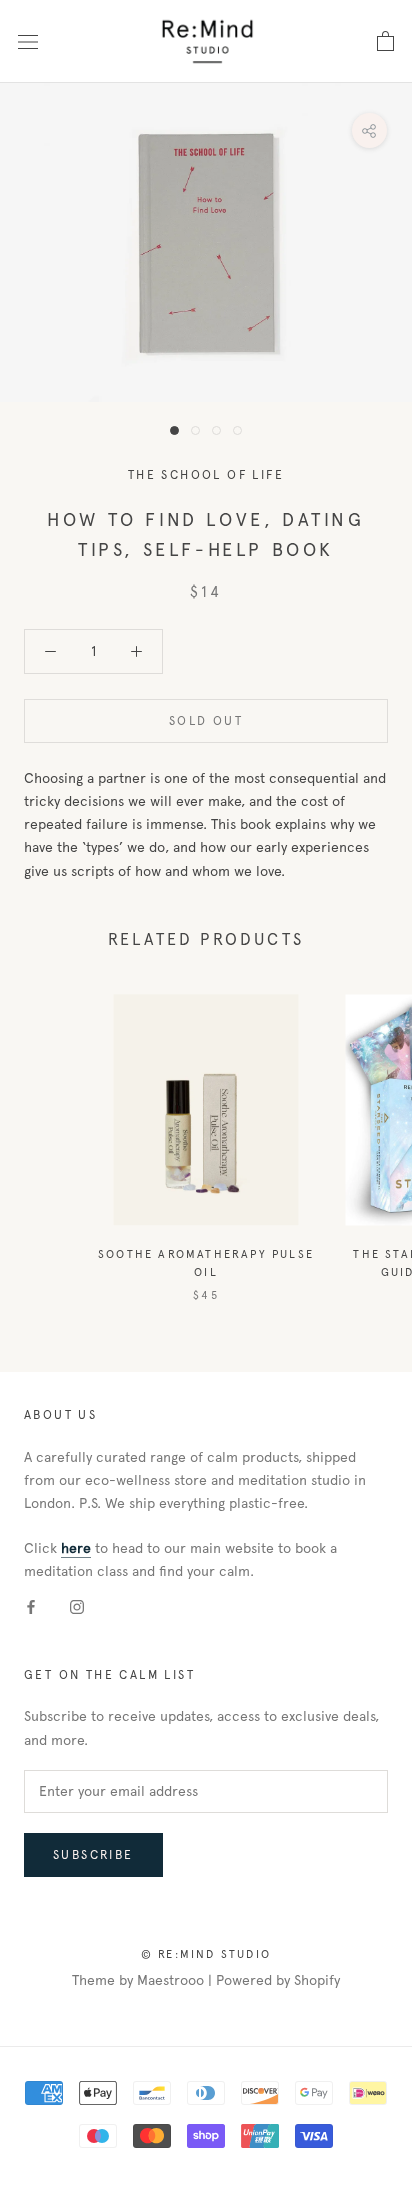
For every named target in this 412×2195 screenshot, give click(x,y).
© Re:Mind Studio (206, 1954)
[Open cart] (385, 42)
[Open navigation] (28, 41)
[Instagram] (77, 1606)
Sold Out (206, 721)
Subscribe (93, 1855)
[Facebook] (31, 1606)
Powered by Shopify (278, 1980)
